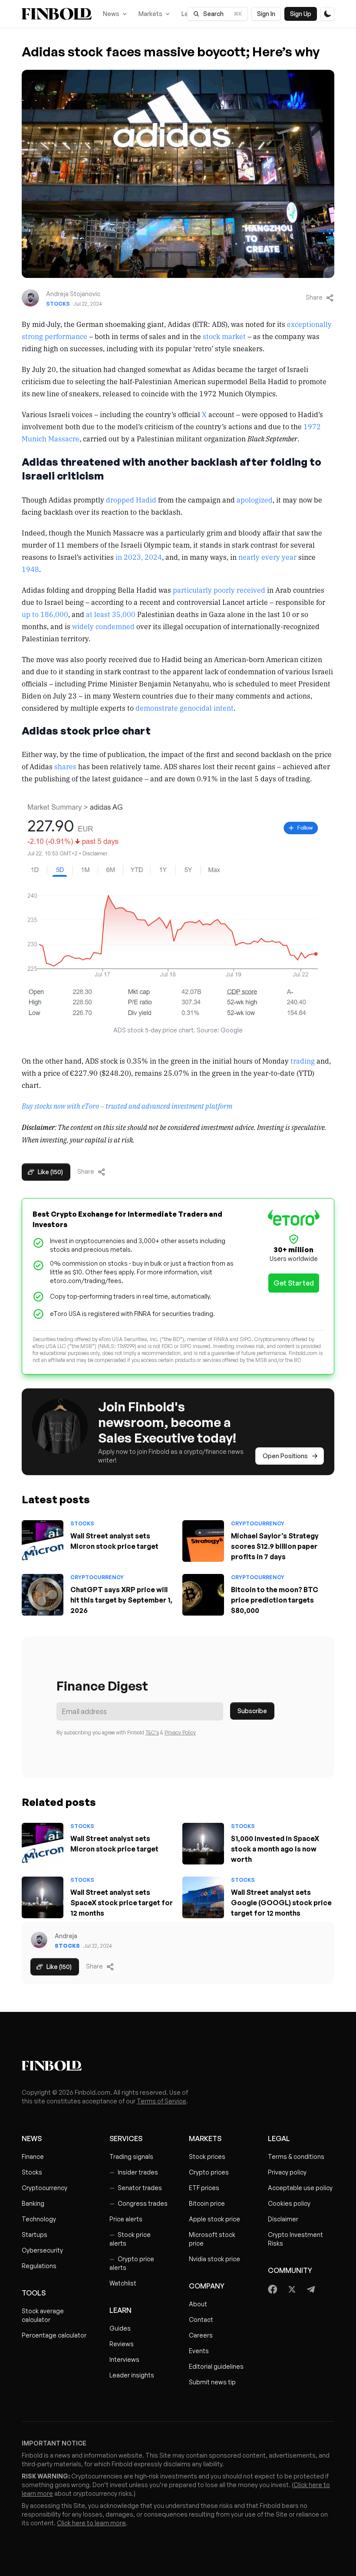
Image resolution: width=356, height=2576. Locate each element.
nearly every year (267, 557)
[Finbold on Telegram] (311, 2289)
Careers (201, 2335)
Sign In (266, 14)
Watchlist (123, 2283)
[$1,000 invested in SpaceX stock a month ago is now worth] (203, 1844)
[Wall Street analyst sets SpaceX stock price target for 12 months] (43, 1897)
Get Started (294, 1283)
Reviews (122, 2344)
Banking (33, 2203)
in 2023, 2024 (139, 557)
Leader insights (132, 2375)
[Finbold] (57, 14)
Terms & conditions (296, 2156)
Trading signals (131, 2156)
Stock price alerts (130, 2239)
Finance (33, 2156)
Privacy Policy (180, 1732)
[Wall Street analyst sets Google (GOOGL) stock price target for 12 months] (203, 1897)
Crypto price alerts (132, 2263)
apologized (255, 500)
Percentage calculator (54, 2335)
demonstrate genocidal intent (185, 708)
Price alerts (126, 2219)
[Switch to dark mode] (327, 14)
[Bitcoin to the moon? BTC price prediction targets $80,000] (203, 1595)
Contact (201, 2320)
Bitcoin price (207, 2203)
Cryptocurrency (258, 1523)
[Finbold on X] (292, 2289)
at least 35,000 (111, 614)
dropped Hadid (131, 500)
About (198, 2304)
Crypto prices (209, 2172)
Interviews (124, 2359)
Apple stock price (214, 2219)
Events (199, 2351)
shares (65, 766)
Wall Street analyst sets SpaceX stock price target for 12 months (122, 1903)
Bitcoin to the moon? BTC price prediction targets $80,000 (275, 1600)
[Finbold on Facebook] (273, 2289)
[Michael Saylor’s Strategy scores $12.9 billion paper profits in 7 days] (203, 1541)
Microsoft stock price (212, 2239)
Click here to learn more (91, 2523)
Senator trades (136, 2188)
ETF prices (204, 2188)
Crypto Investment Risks (295, 2239)
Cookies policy (289, 2203)
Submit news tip (212, 2382)
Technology (39, 2219)
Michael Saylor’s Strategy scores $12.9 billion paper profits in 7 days (275, 1546)
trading (303, 1061)
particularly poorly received (219, 590)
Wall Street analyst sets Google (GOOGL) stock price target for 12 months (281, 1903)
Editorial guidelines (216, 2366)
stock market (224, 336)
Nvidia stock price (214, 2259)
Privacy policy (287, 2172)
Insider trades (134, 2172)
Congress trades (138, 2203)
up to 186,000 (45, 614)
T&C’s (152, 1732)
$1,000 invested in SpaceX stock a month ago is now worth (275, 1849)
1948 (30, 569)
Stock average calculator (43, 2315)
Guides (120, 2328)
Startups (35, 2235)
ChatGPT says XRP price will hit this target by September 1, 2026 (121, 1600)
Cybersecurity (42, 2250)
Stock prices (207, 2156)
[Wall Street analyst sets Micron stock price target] (43, 1541)
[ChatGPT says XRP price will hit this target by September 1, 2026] (43, 1595)
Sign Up (301, 14)
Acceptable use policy (300, 2188)
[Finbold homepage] (178, 2066)
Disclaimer (283, 2219)
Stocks (58, 304)
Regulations (39, 2266)
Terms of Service (162, 2101)
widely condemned (103, 626)
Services (126, 2139)
